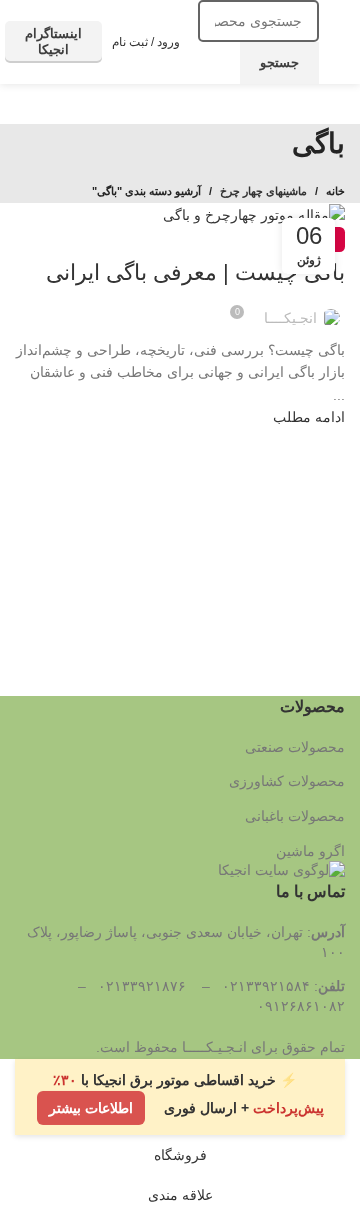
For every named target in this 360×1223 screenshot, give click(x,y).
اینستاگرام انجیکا (53, 41)
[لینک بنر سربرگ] (180, 611)
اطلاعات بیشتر (91, 1108)
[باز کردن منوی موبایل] (337, 42)
